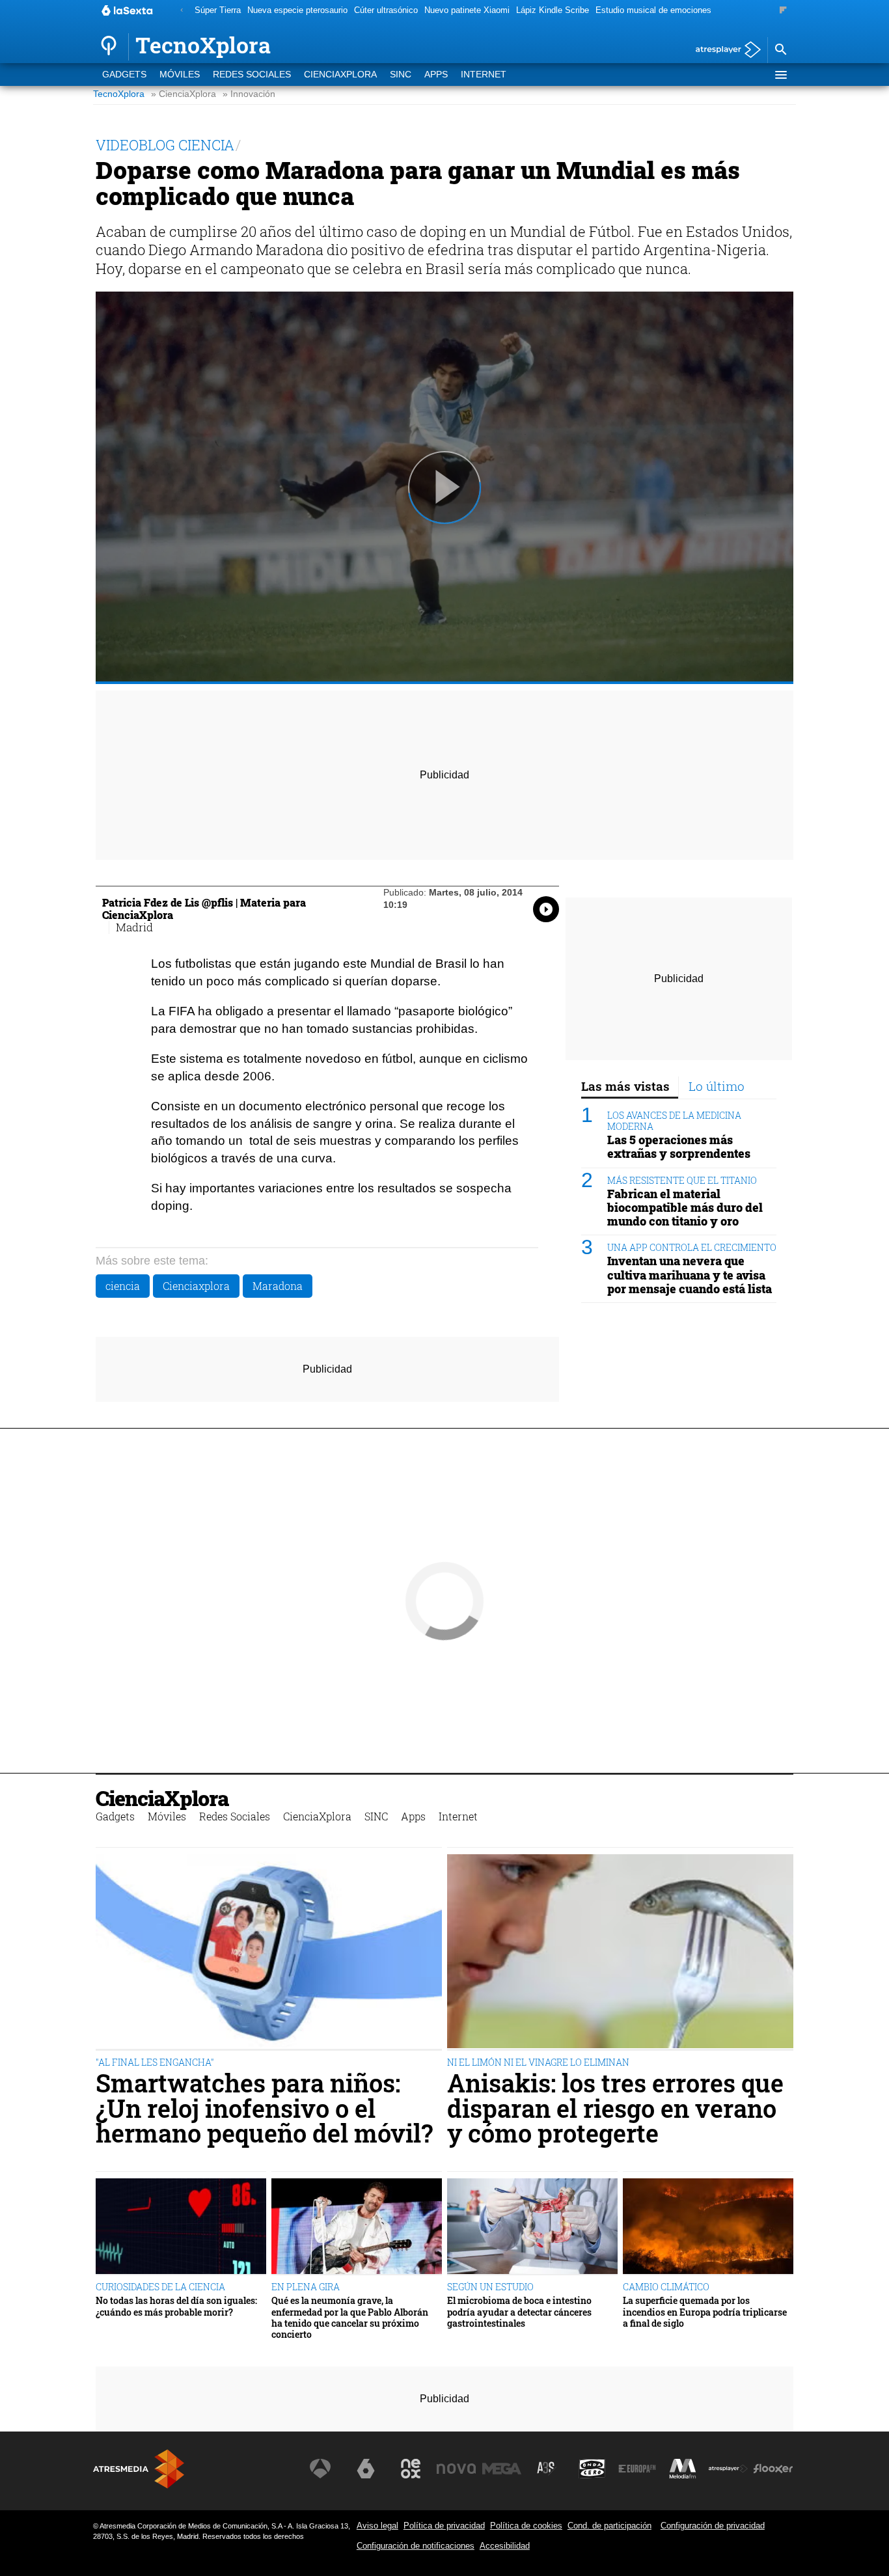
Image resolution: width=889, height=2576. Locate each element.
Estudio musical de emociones (653, 10)
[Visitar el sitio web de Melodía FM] (683, 2469)
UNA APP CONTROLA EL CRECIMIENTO (692, 1247)
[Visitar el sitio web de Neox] (411, 2469)
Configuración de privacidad (713, 2526)
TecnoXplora (119, 94)
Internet (484, 75)
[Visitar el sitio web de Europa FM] (637, 2469)
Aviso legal (377, 2526)
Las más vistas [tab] (625, 1086)
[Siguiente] (783, 11)
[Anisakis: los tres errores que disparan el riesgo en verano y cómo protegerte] (620, 1953)
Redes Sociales (252, 75)
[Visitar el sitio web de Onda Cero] (592, 2469)
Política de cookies (526, 2526)
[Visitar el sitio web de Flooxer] (773, 2469)
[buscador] (780, 50)
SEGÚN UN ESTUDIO (490, 2287)
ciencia (123, 1286)
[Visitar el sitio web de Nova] (456, 2469)
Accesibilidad (505, 2546)
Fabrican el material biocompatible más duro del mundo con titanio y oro (685, 1208)
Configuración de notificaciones (416, 2546)
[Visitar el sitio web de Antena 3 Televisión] (320, 2469)
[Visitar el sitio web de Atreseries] (547, 2469)
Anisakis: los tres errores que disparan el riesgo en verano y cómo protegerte (615, 2108)
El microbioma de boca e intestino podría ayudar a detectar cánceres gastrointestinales (519, 2312)
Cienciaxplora (196, 1286)
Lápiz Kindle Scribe (553, 10)
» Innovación (249, 94)
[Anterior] (182, 11)
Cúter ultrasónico (386, 10)
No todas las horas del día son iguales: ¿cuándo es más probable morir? (176, 2306)
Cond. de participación (609, 2526)
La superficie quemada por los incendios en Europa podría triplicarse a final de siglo (705, 2312)
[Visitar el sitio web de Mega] (502, 2469)
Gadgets (124, 75)
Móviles (180, 75)
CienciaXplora (340, 75)
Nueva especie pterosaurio (297, 10)
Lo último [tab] (717, 1086)
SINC (401, 75)
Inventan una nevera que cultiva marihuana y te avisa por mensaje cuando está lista (690, 1275)
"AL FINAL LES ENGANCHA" (155, 2062)
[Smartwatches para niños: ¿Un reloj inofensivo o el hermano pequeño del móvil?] (269, 1953)
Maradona (278, 1286)
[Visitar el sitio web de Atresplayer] (728, 2469)
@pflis (217, 902)
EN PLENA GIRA (306, 2287)
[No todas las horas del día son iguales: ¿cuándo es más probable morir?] (181, 2227)
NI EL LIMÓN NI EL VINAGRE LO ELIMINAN (538, 2062)
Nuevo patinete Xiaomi (467, 10)
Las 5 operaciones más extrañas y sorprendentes (679, 1147)
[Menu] (780, 75)
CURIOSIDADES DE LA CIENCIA (160, 2287)
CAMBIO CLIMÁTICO (666, 2287)
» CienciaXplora (184, 94)
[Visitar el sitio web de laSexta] (366, 2469)
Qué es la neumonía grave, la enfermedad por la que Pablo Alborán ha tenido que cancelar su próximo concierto (350, 2317)
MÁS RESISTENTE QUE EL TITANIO (682, 1180)
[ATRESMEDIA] (139, 2469)
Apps (436, 75)
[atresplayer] (723, 50)
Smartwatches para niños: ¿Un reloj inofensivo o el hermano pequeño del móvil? (264, 2108)
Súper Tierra (218, 10)
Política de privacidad (444, 2526)
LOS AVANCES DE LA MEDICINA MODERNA (674, 1121)
